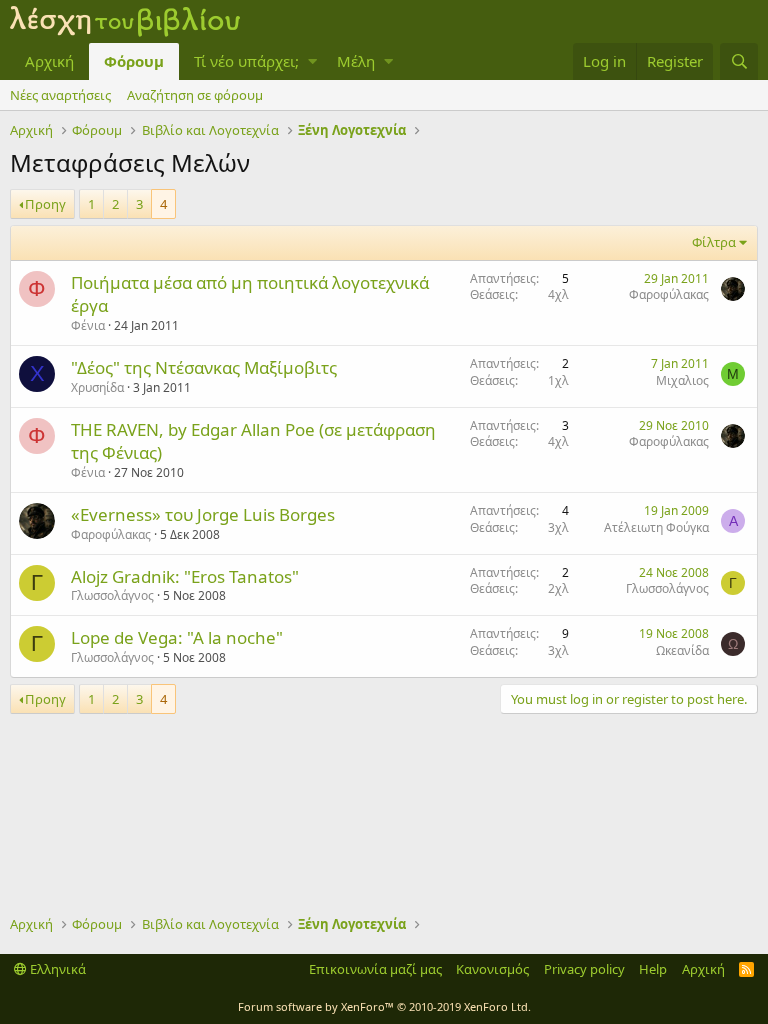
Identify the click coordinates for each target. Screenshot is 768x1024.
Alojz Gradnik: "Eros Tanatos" (185, 576)
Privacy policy (584, 969)
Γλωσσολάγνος (112, 595)
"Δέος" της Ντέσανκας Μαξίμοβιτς (204, 367)
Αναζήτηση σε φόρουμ (195, 95)
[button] (312, 61)
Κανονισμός (492, 969)
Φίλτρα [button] (714, 242)
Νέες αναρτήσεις (60, 95)
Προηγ (45, 204)
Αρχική (49, 61)
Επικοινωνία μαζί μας (375, 969)
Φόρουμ (134, 61)
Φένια (88, 325)
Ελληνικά (56, 969)
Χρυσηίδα (97, 387)
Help (653, 969)
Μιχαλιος (682, 380)
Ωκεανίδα (682, 650)
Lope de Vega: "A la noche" (177, 637)
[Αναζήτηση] (739, 61)
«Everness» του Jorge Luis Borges (203, 514)
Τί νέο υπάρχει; (246, 61)
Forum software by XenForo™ (384, 1006)
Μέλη (356, 61)
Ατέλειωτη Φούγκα (656, 527)
